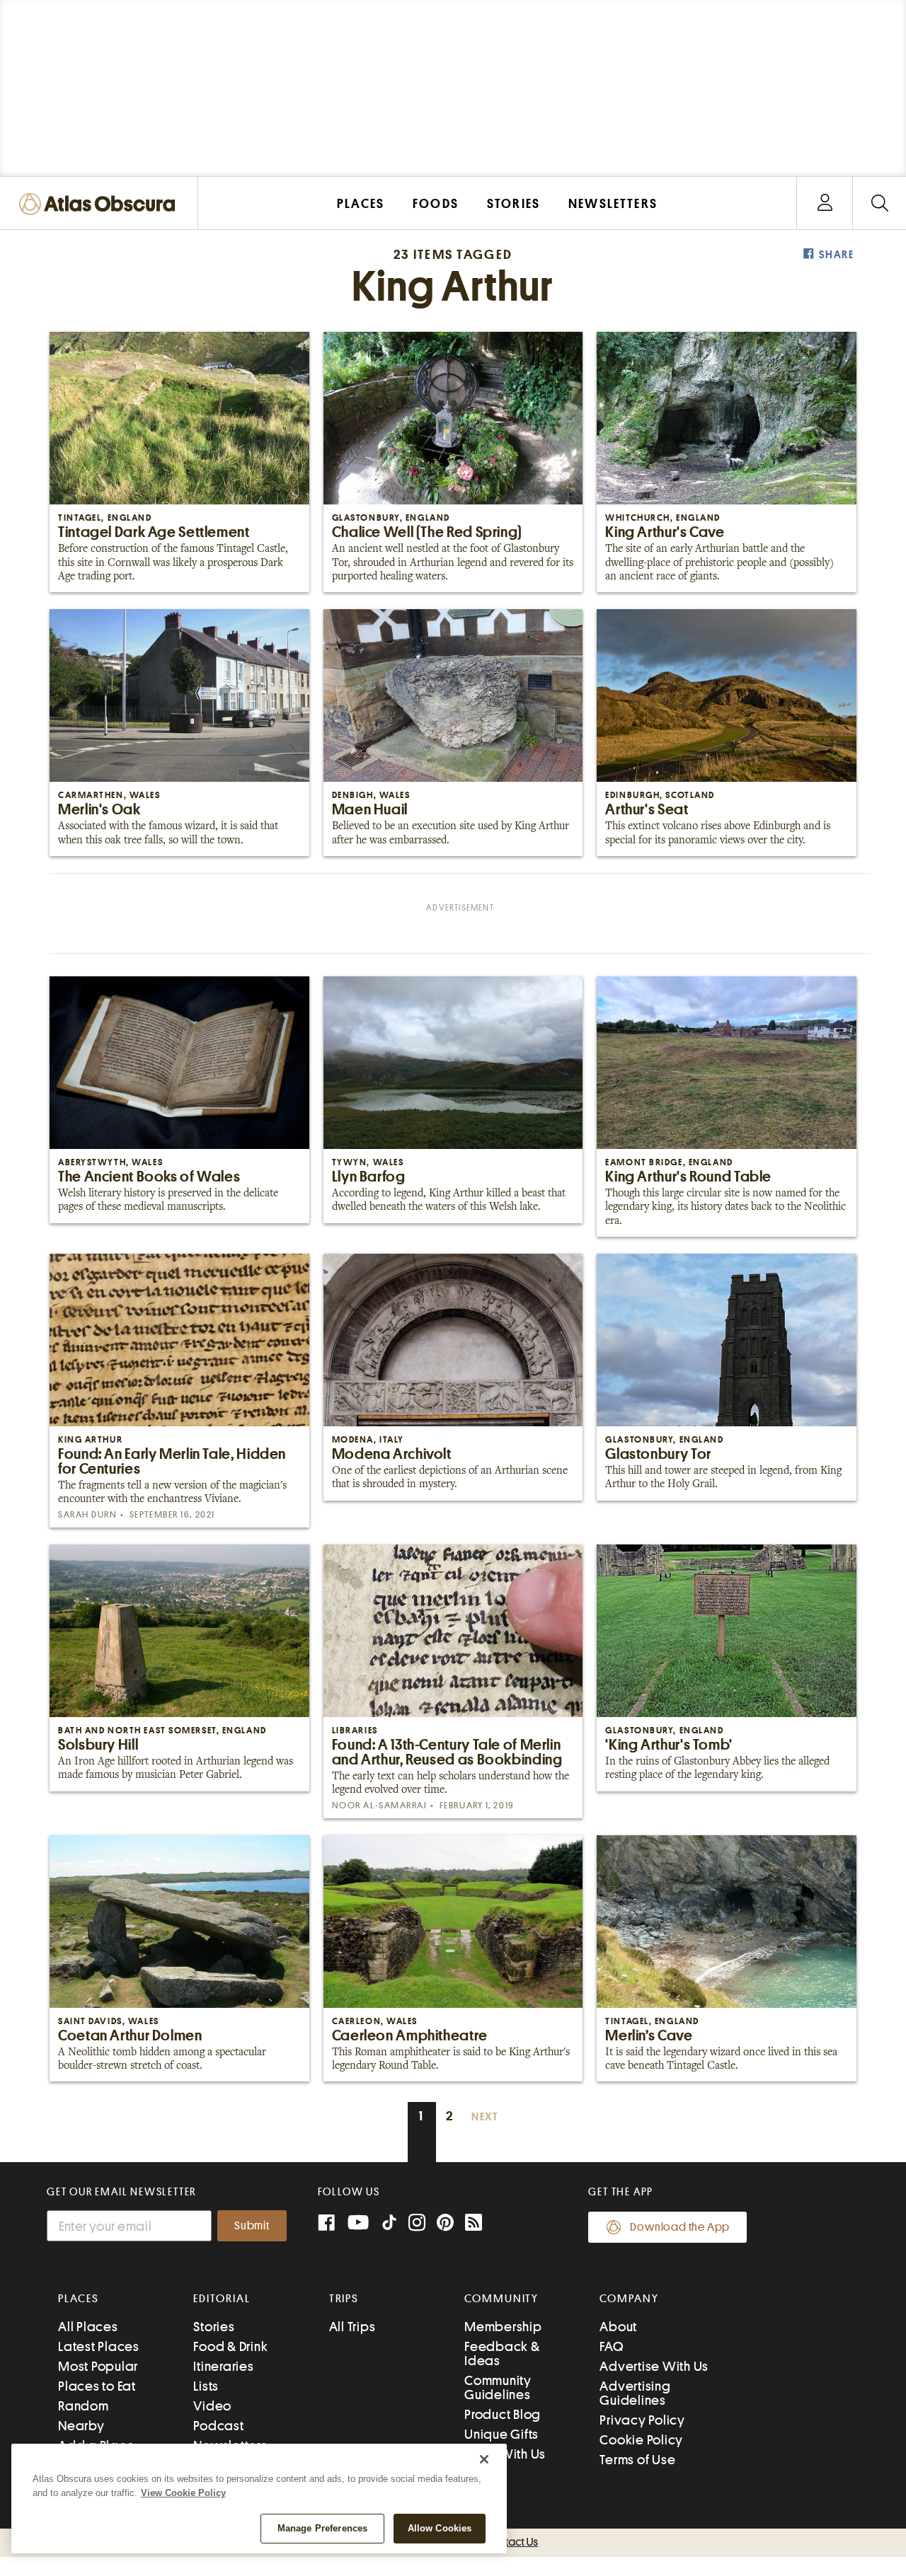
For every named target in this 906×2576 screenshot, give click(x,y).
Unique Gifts (501, 2434)
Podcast (218, 2426)
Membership (503, 2327)
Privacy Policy (642, 2420)
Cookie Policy (641, 2440)
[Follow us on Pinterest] (445, 2224)
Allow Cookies (440, 2528)
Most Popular (98, 2366)
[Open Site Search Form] (879, 203)
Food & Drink (230, 2346)
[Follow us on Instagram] (417, 2224)
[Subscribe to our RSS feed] (474, 2224)
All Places (88, 2327)
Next (485, 2117)
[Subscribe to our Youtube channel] (358, 2224)
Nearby (81, 2426)
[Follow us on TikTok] (389, 2225)
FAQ (611, 2346)
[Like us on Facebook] (326, 2224)
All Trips (352, 2327)
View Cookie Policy (183, 2493)
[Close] (484, 2459)
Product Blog (503, 2414)
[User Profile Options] (825, 203)
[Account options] (825, 203)
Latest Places (99, 2346)
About (618, 2327)
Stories (214, 2327)
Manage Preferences (322, 2528)
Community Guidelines (498, 2387)
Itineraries (223, 2366)
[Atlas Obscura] (101, 205)
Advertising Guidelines (635, 2393)
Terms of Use (637, 2460)
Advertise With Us (654, 2366)
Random (84, 2406)
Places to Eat (97, 2386)
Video (212, 2406)
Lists (206, 2386)
